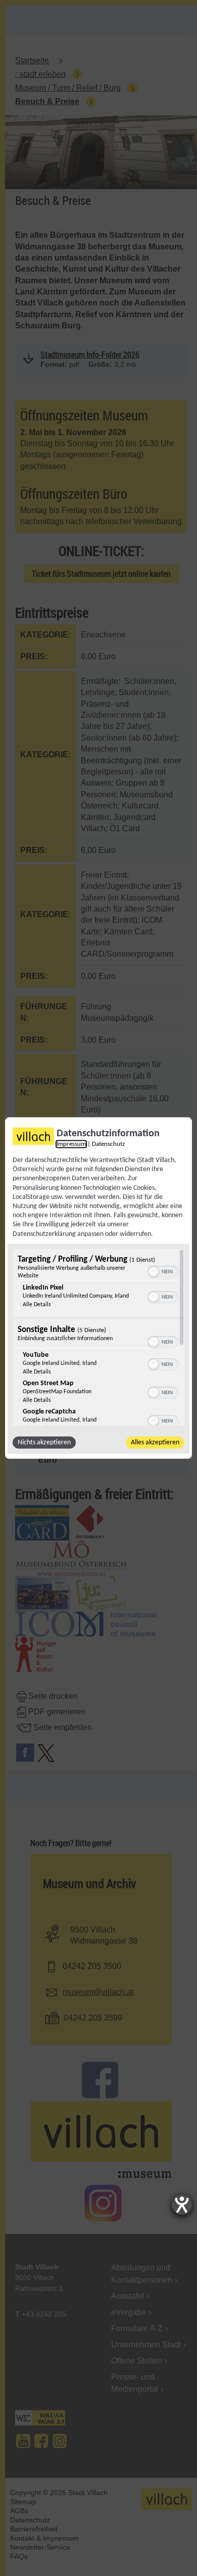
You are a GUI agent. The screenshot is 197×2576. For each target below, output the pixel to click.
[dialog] (98, 1288)
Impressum (71, 1144)
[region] (98, 1337)
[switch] (163, 1270)
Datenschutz (108, 1144)
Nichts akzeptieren (44, 1442)
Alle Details (37, 1304)
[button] (154, 1271)
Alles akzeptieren (155, 1442)
